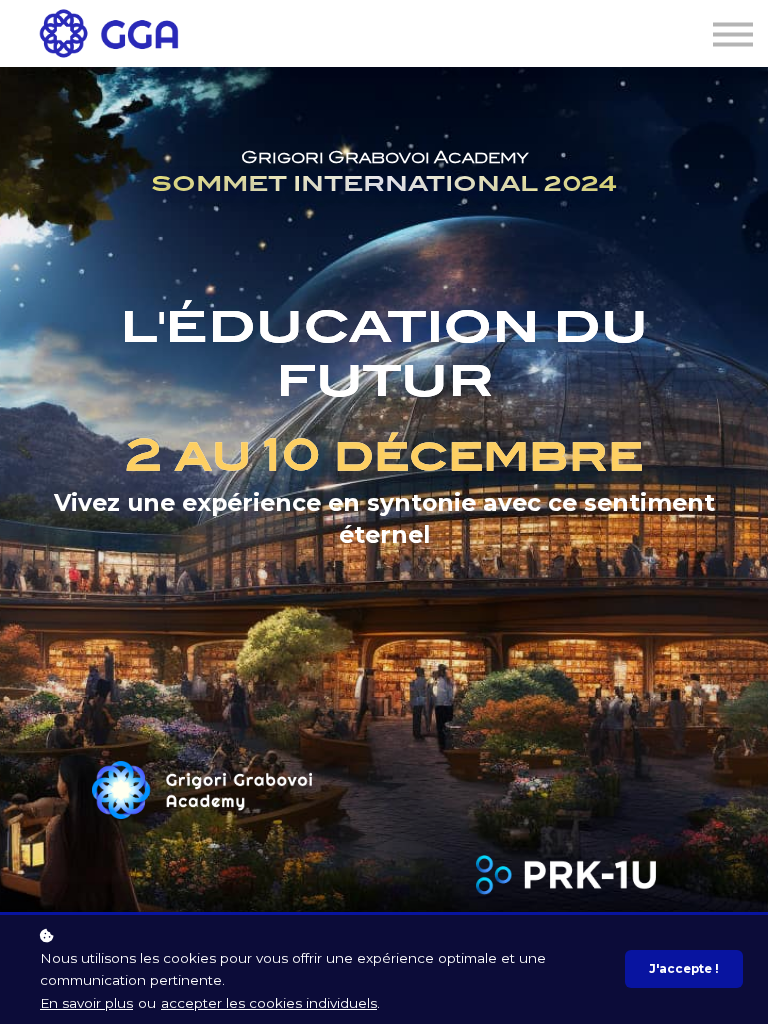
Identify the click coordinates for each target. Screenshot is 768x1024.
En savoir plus (86, 1003)
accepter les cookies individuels (269, 1003)
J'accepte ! (684, 969)
